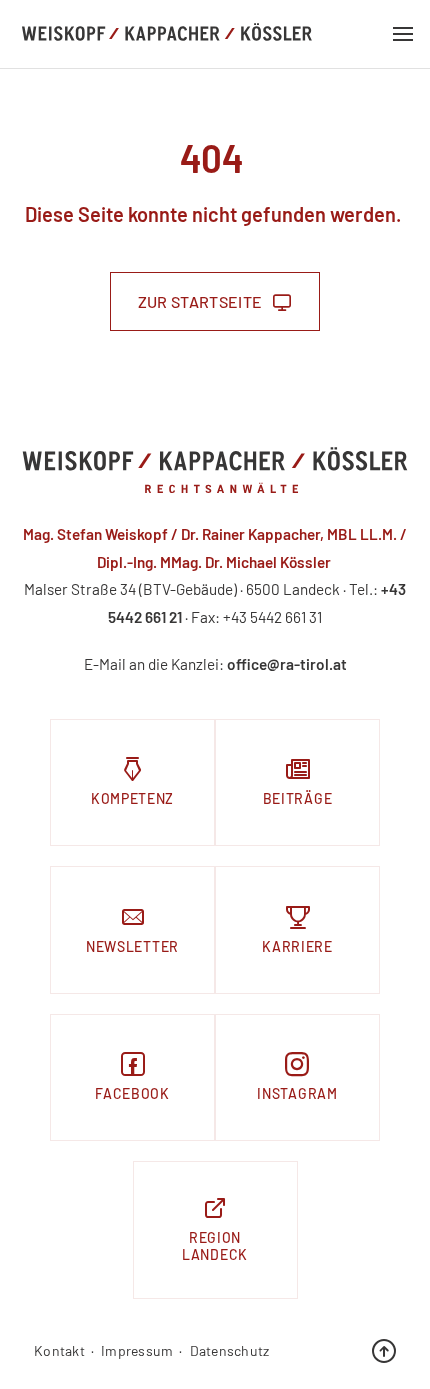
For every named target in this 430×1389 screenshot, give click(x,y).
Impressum (137, 1351)
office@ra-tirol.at (287, 664)
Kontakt (59, 1351)
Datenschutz (230, 1351)
